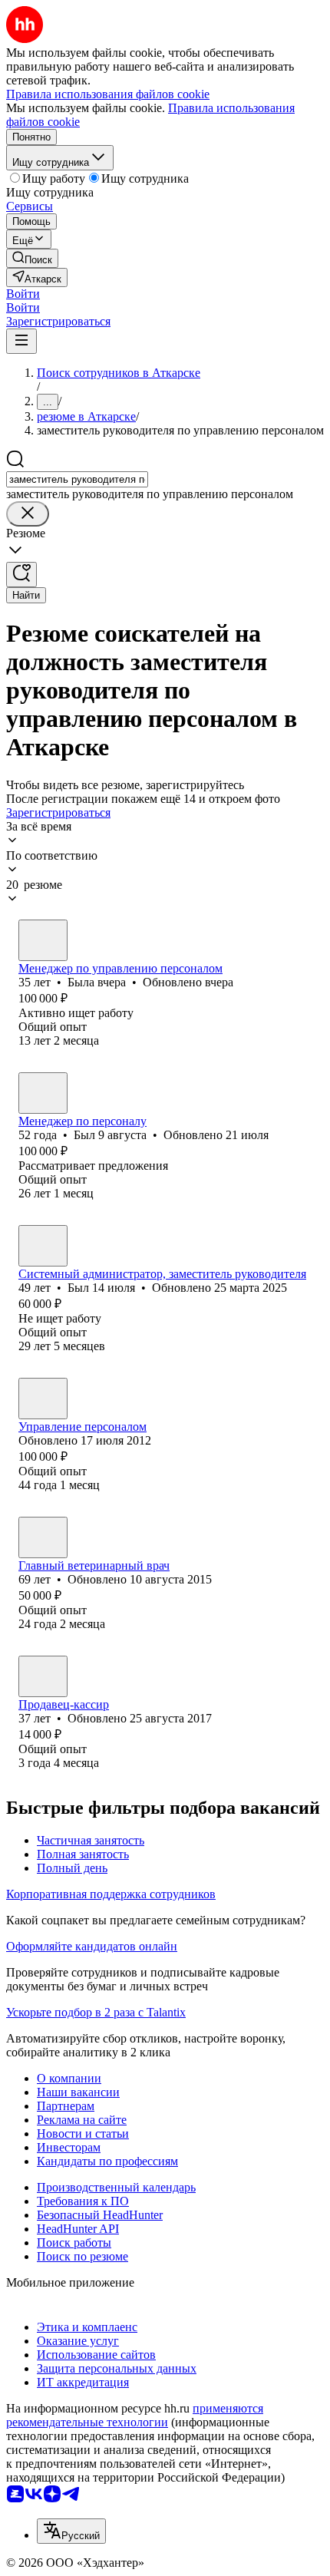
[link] (32, 258)
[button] (23, 294)
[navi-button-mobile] (21, 341)
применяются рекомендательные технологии (135, 2415)
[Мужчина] (43, 1093)
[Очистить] (28, 514)
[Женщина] (43, 940)
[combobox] (77, 479)
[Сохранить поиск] (21, 575)
